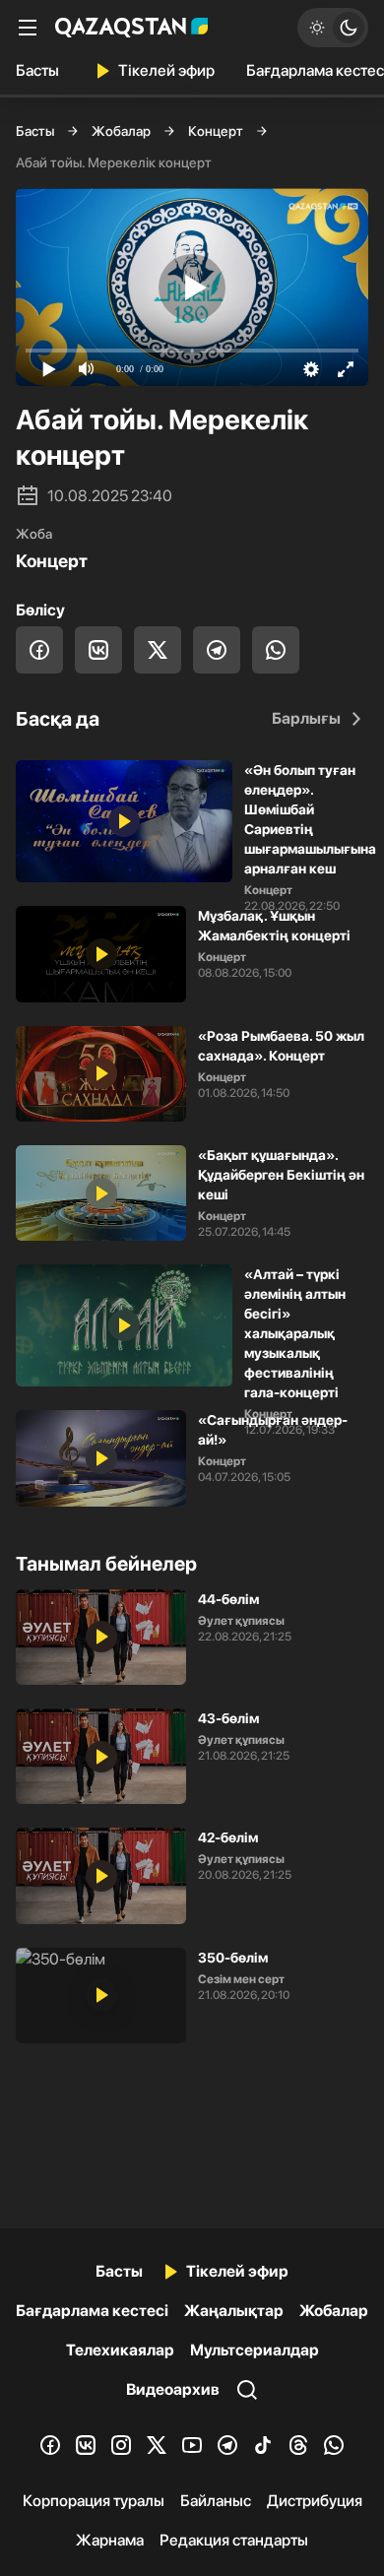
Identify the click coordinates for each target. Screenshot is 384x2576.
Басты (37, 70)
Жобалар (121, 131)
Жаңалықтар (234, 2311)
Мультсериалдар (255, 2350)
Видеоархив (173, 2389)
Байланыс (216, 2501)
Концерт (216, 131)
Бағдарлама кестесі (92, 2311)
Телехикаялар (120, 2350)
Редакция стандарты (234, 2540)
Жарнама (110, 2540)
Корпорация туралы (94, 2501)
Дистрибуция (315, 2501)
